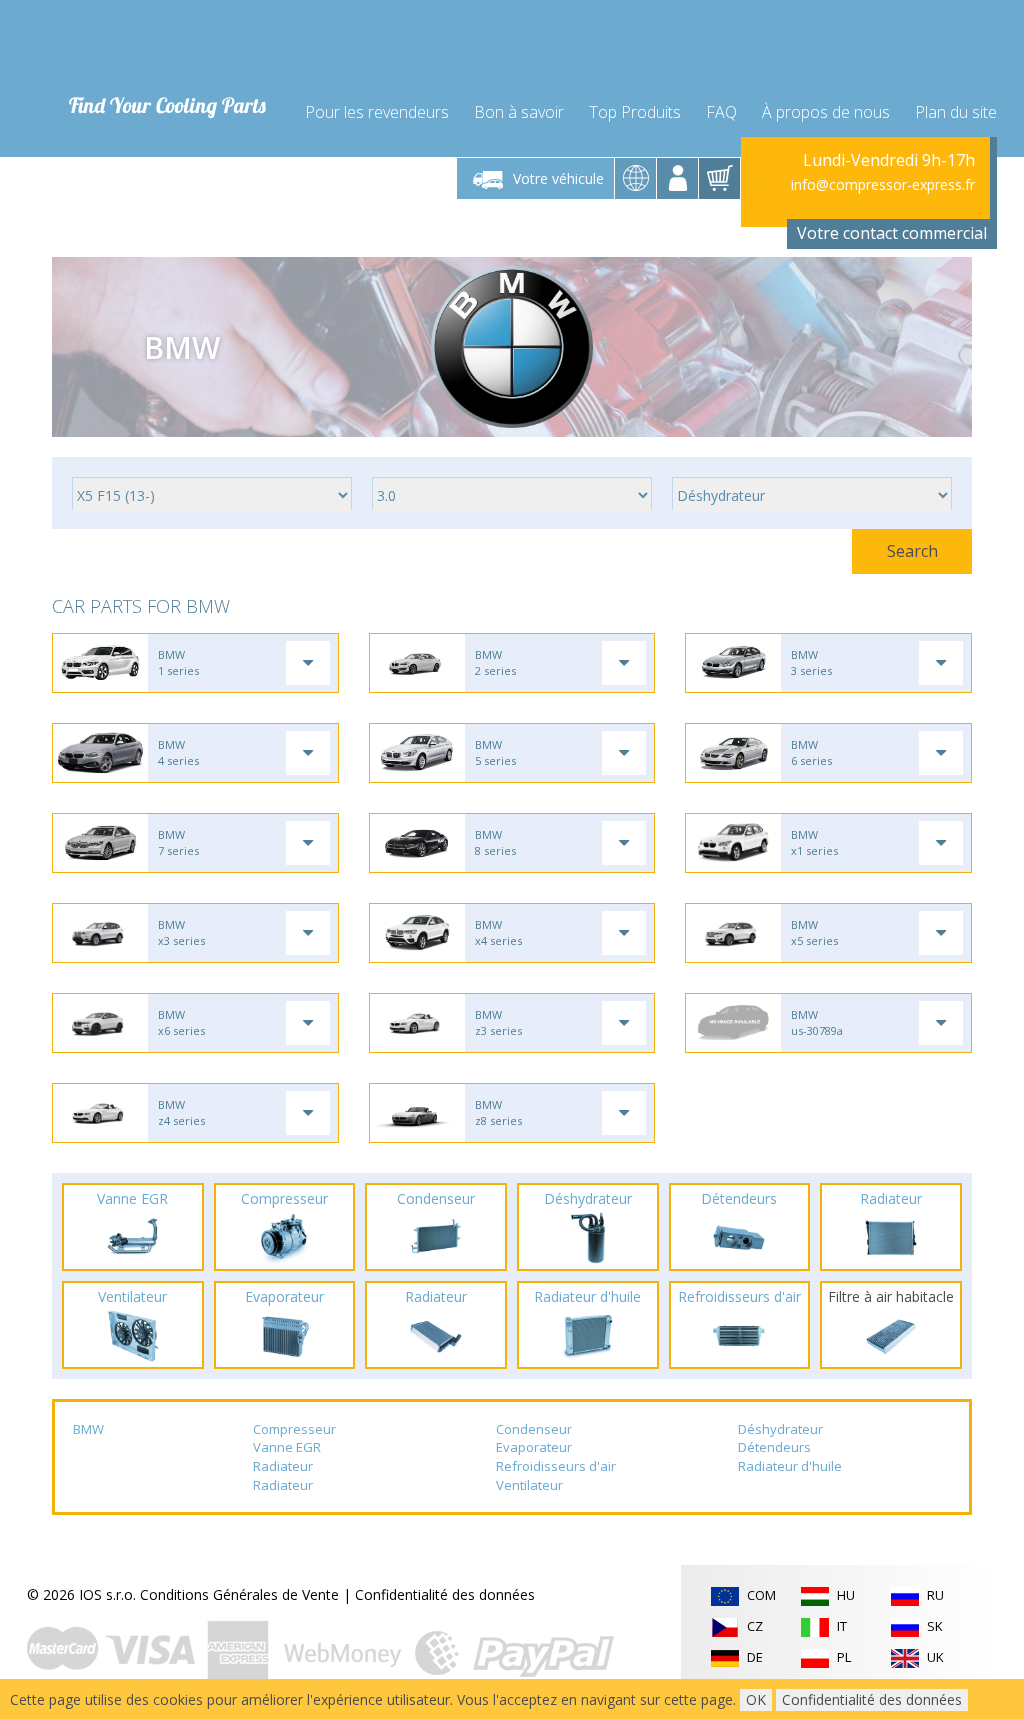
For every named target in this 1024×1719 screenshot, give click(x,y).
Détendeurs (774, 1447)
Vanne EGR (287, 1447)
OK (756, 1699)
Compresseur (294, 1429)
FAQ (721, 112)
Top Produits (635, 112)
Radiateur (283, 1466)
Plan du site (956, 112)
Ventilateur (529, 1485)
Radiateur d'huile (790, 1466)
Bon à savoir (519, 112)
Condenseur (534, 1429)
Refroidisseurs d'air (556, 1466)
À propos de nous (826, 112)
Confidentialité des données (445, 1594)
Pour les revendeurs (377, 112)
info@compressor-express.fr (883, 184)
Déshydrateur (780, 1429)
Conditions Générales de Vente (239, 1594)
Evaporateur (534, 1447)
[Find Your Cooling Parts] (161, 46)
